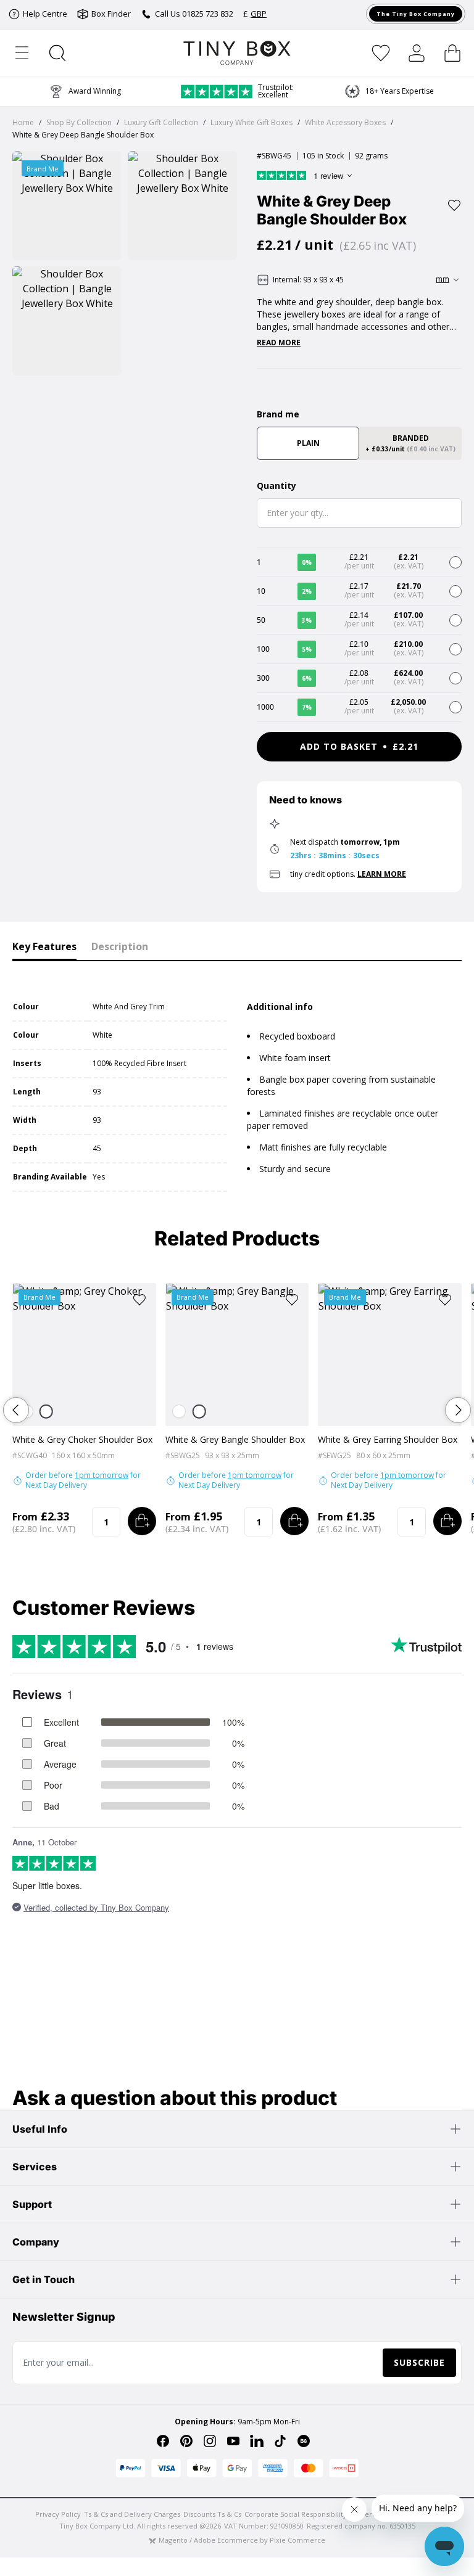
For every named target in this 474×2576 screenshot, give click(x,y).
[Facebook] (163, 2441)
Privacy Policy (58, 2514)
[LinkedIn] (257, 2441)
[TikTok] (280, 2441)
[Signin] (417, 53)
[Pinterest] (186, 2441)
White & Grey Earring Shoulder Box (388, 1439)
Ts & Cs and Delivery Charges (132, 2514)
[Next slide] (458, 1410)
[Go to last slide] (16, 1410)
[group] (389, 91)
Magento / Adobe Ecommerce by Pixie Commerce (242, 2540)
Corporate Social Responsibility (296, 2514)
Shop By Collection (79, 122)
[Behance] (304, 2441)
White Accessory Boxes (345, 122)
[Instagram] (210, 2441)
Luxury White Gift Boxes (252, 122)
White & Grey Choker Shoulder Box (82, 1439)
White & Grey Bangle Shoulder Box (235, 1439)
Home (23, 122)
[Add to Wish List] (454, 205)
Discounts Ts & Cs (212, 2514)
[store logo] (237, 53)
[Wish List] (381, 53)
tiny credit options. (348, 874)
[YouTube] (233, 2441)
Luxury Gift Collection (161, 122)
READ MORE (279, 343)
